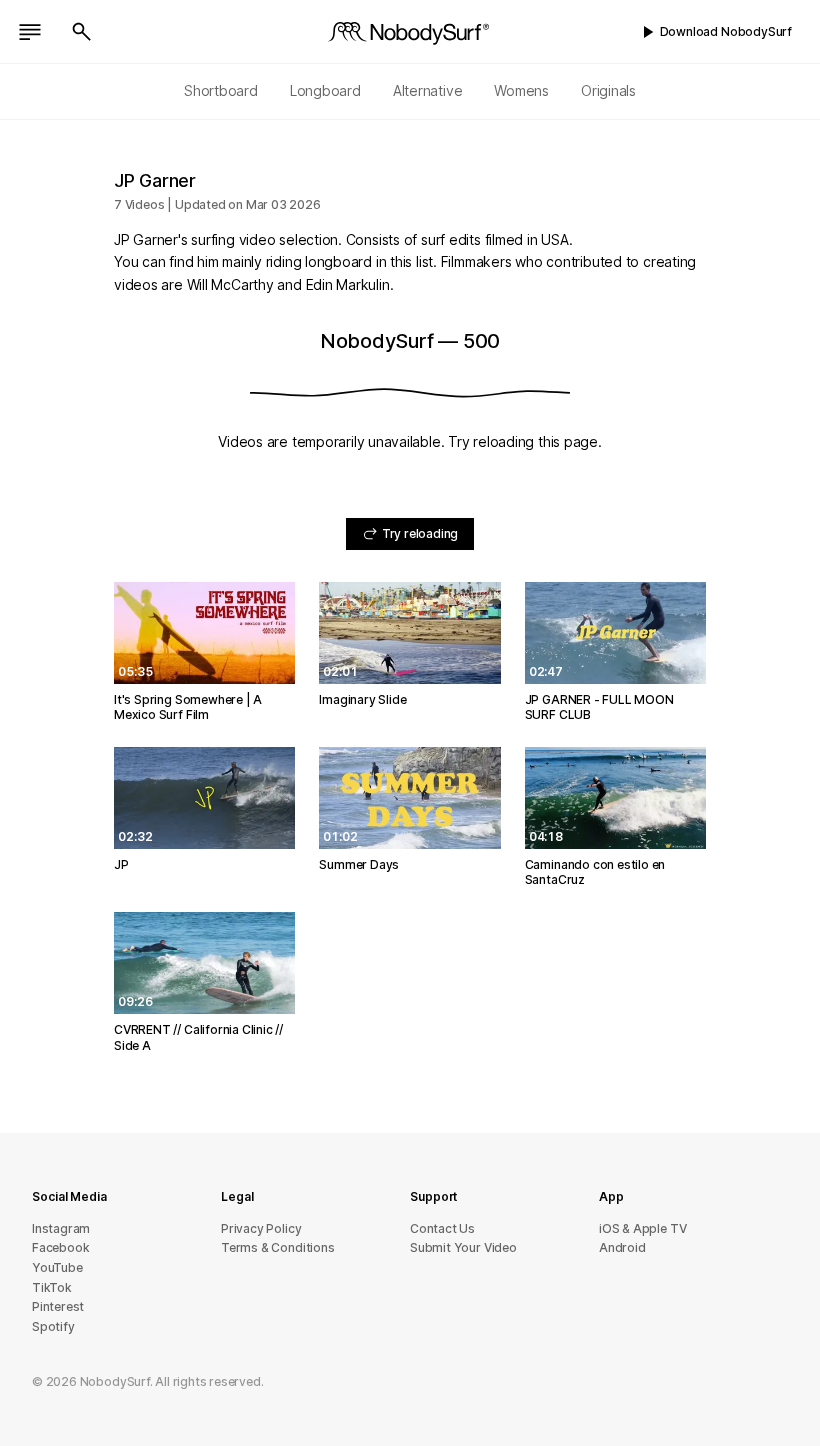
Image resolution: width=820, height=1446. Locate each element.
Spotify (53, 1326)
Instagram (61, 1228)
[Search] (82, 32)
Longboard (325, 90)
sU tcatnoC (442, 1228)
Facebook (60, 1247)
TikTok (52, 1287)
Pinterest (58, 1306)
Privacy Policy (261, 1228)
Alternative (428, 90)
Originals (608, 90)
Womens (521, 90)
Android (622, 1247)
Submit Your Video (463, 1247)
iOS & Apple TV (642, 1228)
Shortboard (221, 90)
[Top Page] (410, 32)
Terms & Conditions (278, 1247)
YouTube (57, 1267)
